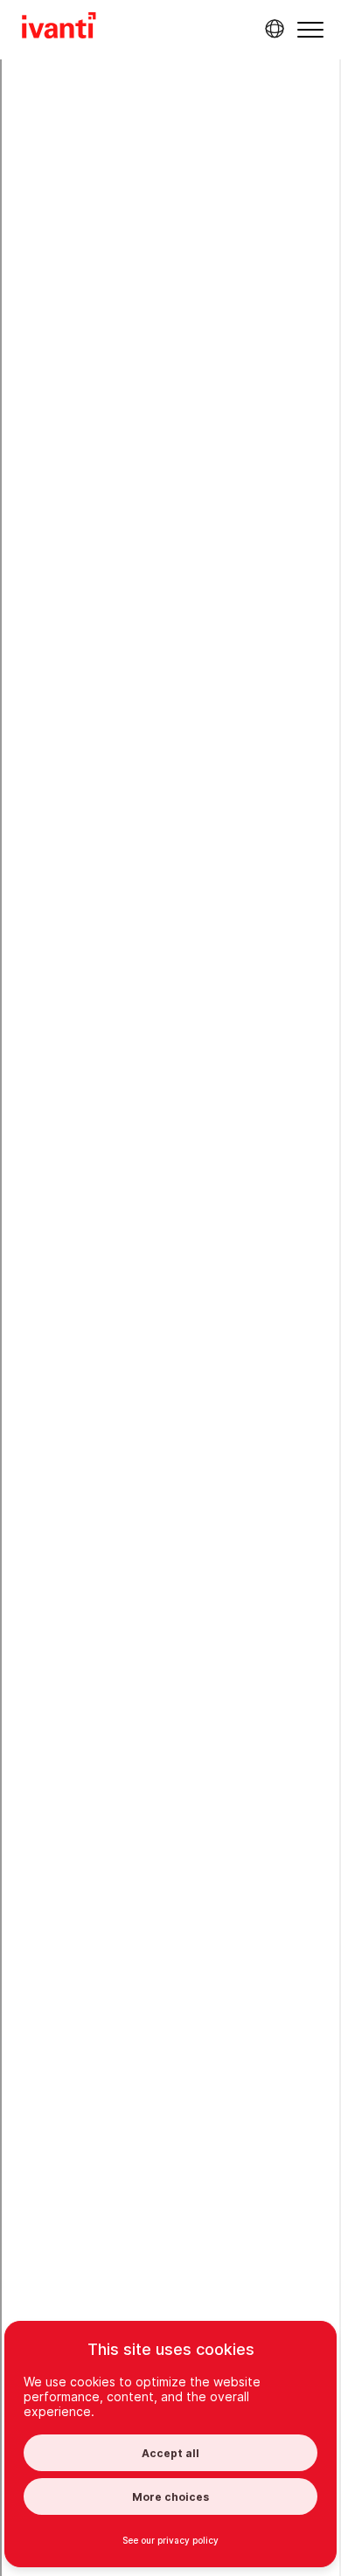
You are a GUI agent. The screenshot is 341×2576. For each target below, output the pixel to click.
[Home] (59, 28)
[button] (310, 29)
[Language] (272, 29)
